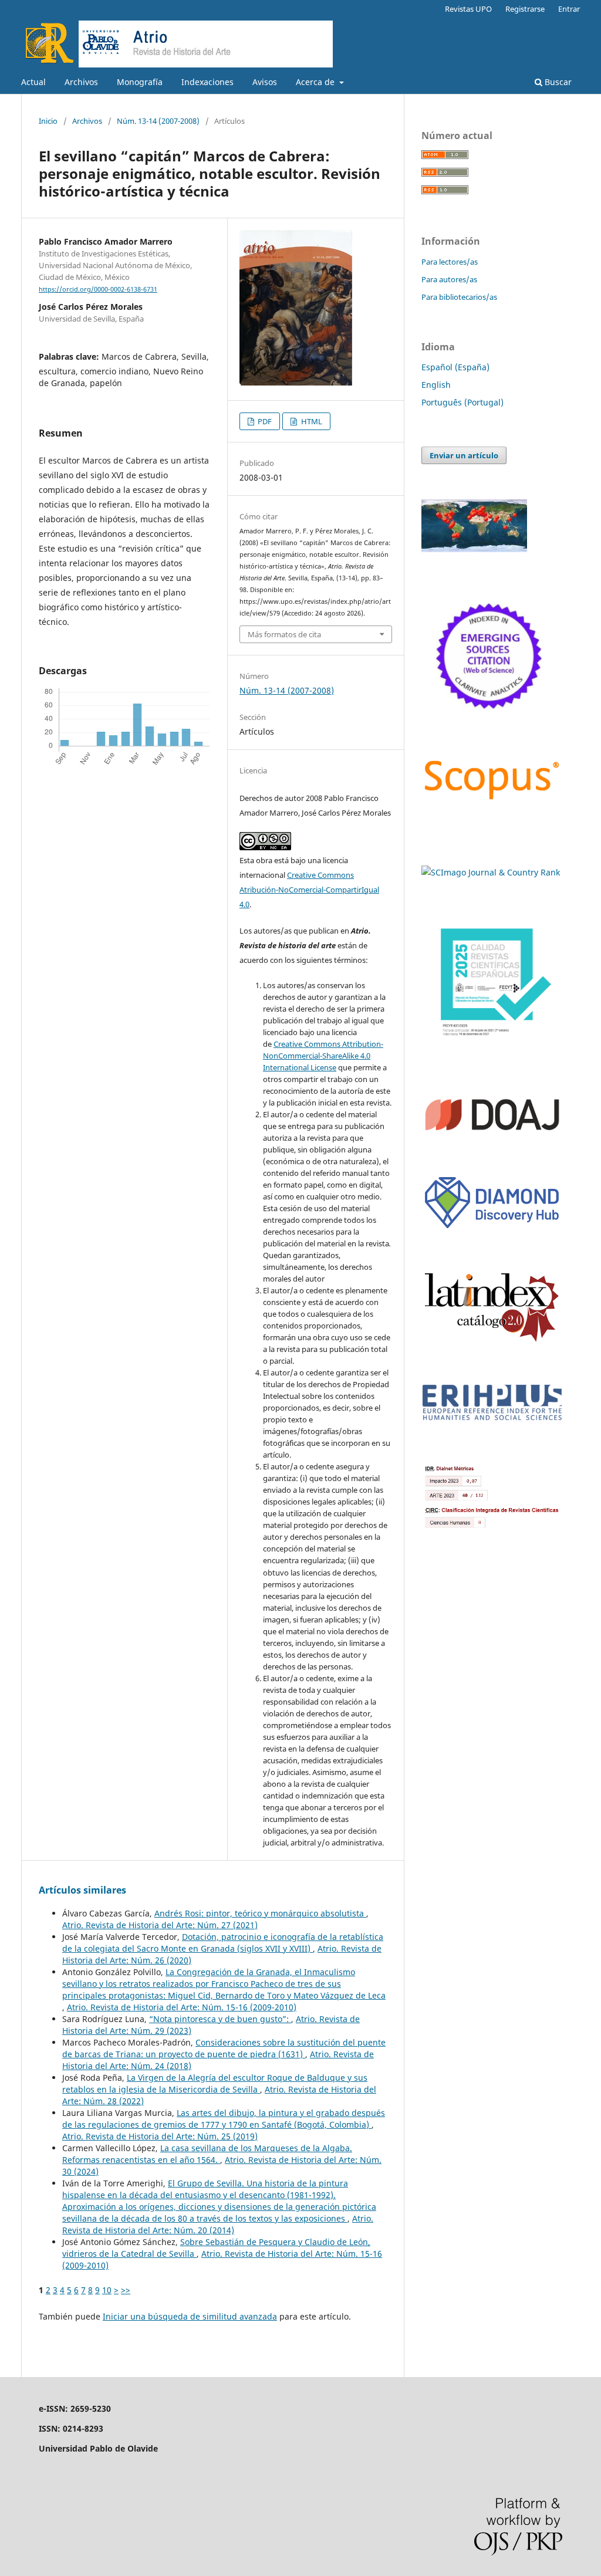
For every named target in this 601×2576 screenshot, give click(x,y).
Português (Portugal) (462, 402)
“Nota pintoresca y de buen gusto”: (220, 2019)
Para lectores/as (450, 262)
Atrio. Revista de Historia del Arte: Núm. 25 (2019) (160, 2136)
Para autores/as (449, 279)
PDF (264, 421)
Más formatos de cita (284, 634)
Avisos (265, 82)
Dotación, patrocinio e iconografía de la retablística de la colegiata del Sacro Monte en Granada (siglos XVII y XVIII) (223, 1943)
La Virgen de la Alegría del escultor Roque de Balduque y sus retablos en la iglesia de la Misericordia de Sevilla (215, 2083)
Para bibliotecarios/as (459, 297)
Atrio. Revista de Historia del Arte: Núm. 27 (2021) (160, 1925)
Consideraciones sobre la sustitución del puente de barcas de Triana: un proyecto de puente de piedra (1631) (224, 2048)
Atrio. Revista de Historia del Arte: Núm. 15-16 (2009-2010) (182, 2007)
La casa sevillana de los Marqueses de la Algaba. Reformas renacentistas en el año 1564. (207, 2154)
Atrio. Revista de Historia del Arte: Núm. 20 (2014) (218, 2224)
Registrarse (525, 9)
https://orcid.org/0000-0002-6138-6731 (98, 289)
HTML (311, 421)
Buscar (557, 82)
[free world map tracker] (474, 549)
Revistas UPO (468, 9)
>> (126, 2290)
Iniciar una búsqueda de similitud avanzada (190, 2316)
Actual (33, 82)
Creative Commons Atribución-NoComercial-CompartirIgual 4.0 (309, 890)
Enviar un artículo (464, 455)
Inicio (48, 121)
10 (107, 2290)
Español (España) (455, 367)
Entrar (569, 9)
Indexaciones (207, 82)
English (436, 385)
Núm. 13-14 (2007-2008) (158, 121)
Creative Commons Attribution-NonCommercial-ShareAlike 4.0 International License (323, 1056)
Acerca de (316, 82)
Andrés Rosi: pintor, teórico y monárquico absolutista (260, 1913)
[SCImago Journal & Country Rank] (491, 872)
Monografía (140, 82)
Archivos (81, 82)
